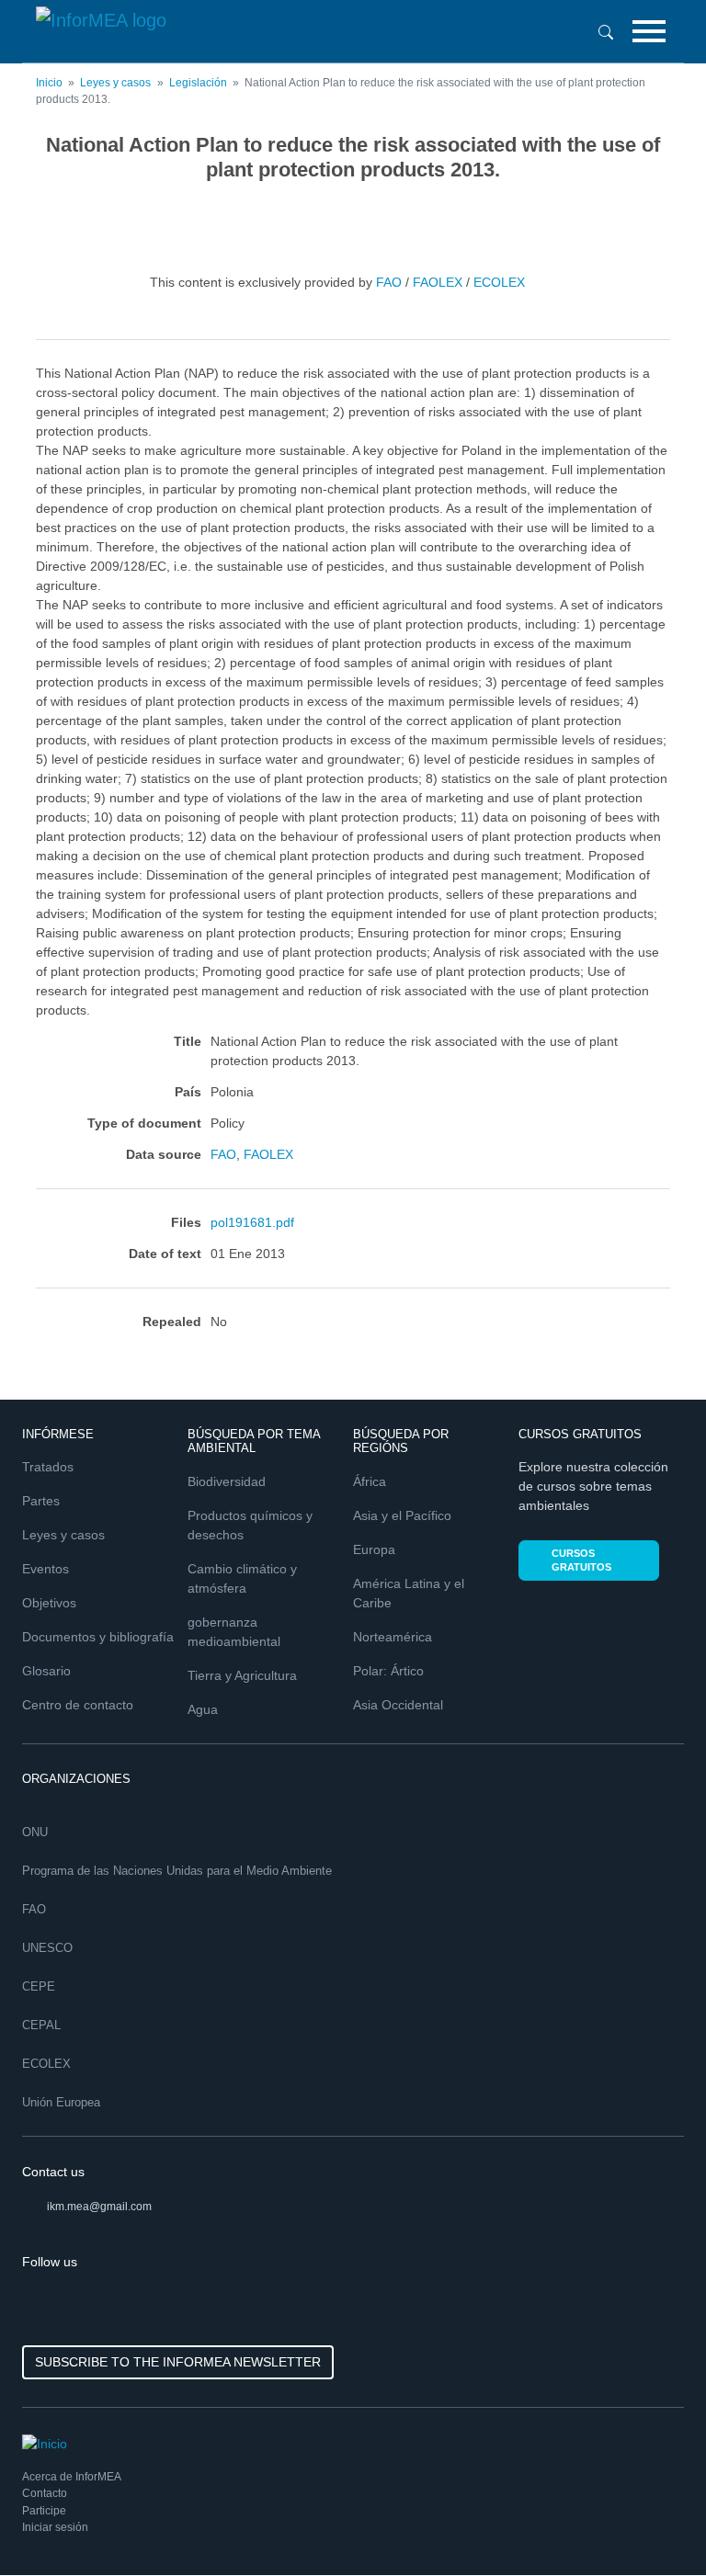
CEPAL (41, 2025)
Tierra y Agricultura (242, 1675)
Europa (374, 1549)
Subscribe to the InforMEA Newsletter (178, 2362)
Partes (41, 1501)
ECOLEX (499, 281)
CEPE (39, 1986)
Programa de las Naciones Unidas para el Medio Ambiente (177, 1871)
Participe (44, 2511)
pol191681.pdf (252, 1222)
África (370, 1481)
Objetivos (49, 1603)
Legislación (198, 83)
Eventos (46, 1569)
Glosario (46, 1671)
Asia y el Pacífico (402, 1515)
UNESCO (47, 1948)
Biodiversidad (227, 1481)
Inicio (49, 83)
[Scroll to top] (653, 2523)
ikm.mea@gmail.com (99, 2207)
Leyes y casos (115, 83)
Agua (203, 1709)
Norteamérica (393, 1637)
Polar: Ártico (388, 1671)
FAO (389, 281)
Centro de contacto (78, 1705)
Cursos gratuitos (581, 1560)
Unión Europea (61, 2102)
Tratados (48, 1467)
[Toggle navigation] (649, 31)
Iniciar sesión (55, 2527)
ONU (35, 1832)
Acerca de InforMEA (72, 2477)
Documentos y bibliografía (98, 1637)
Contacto (45, 2493)
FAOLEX (438, 281)
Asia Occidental (398, 1705)
